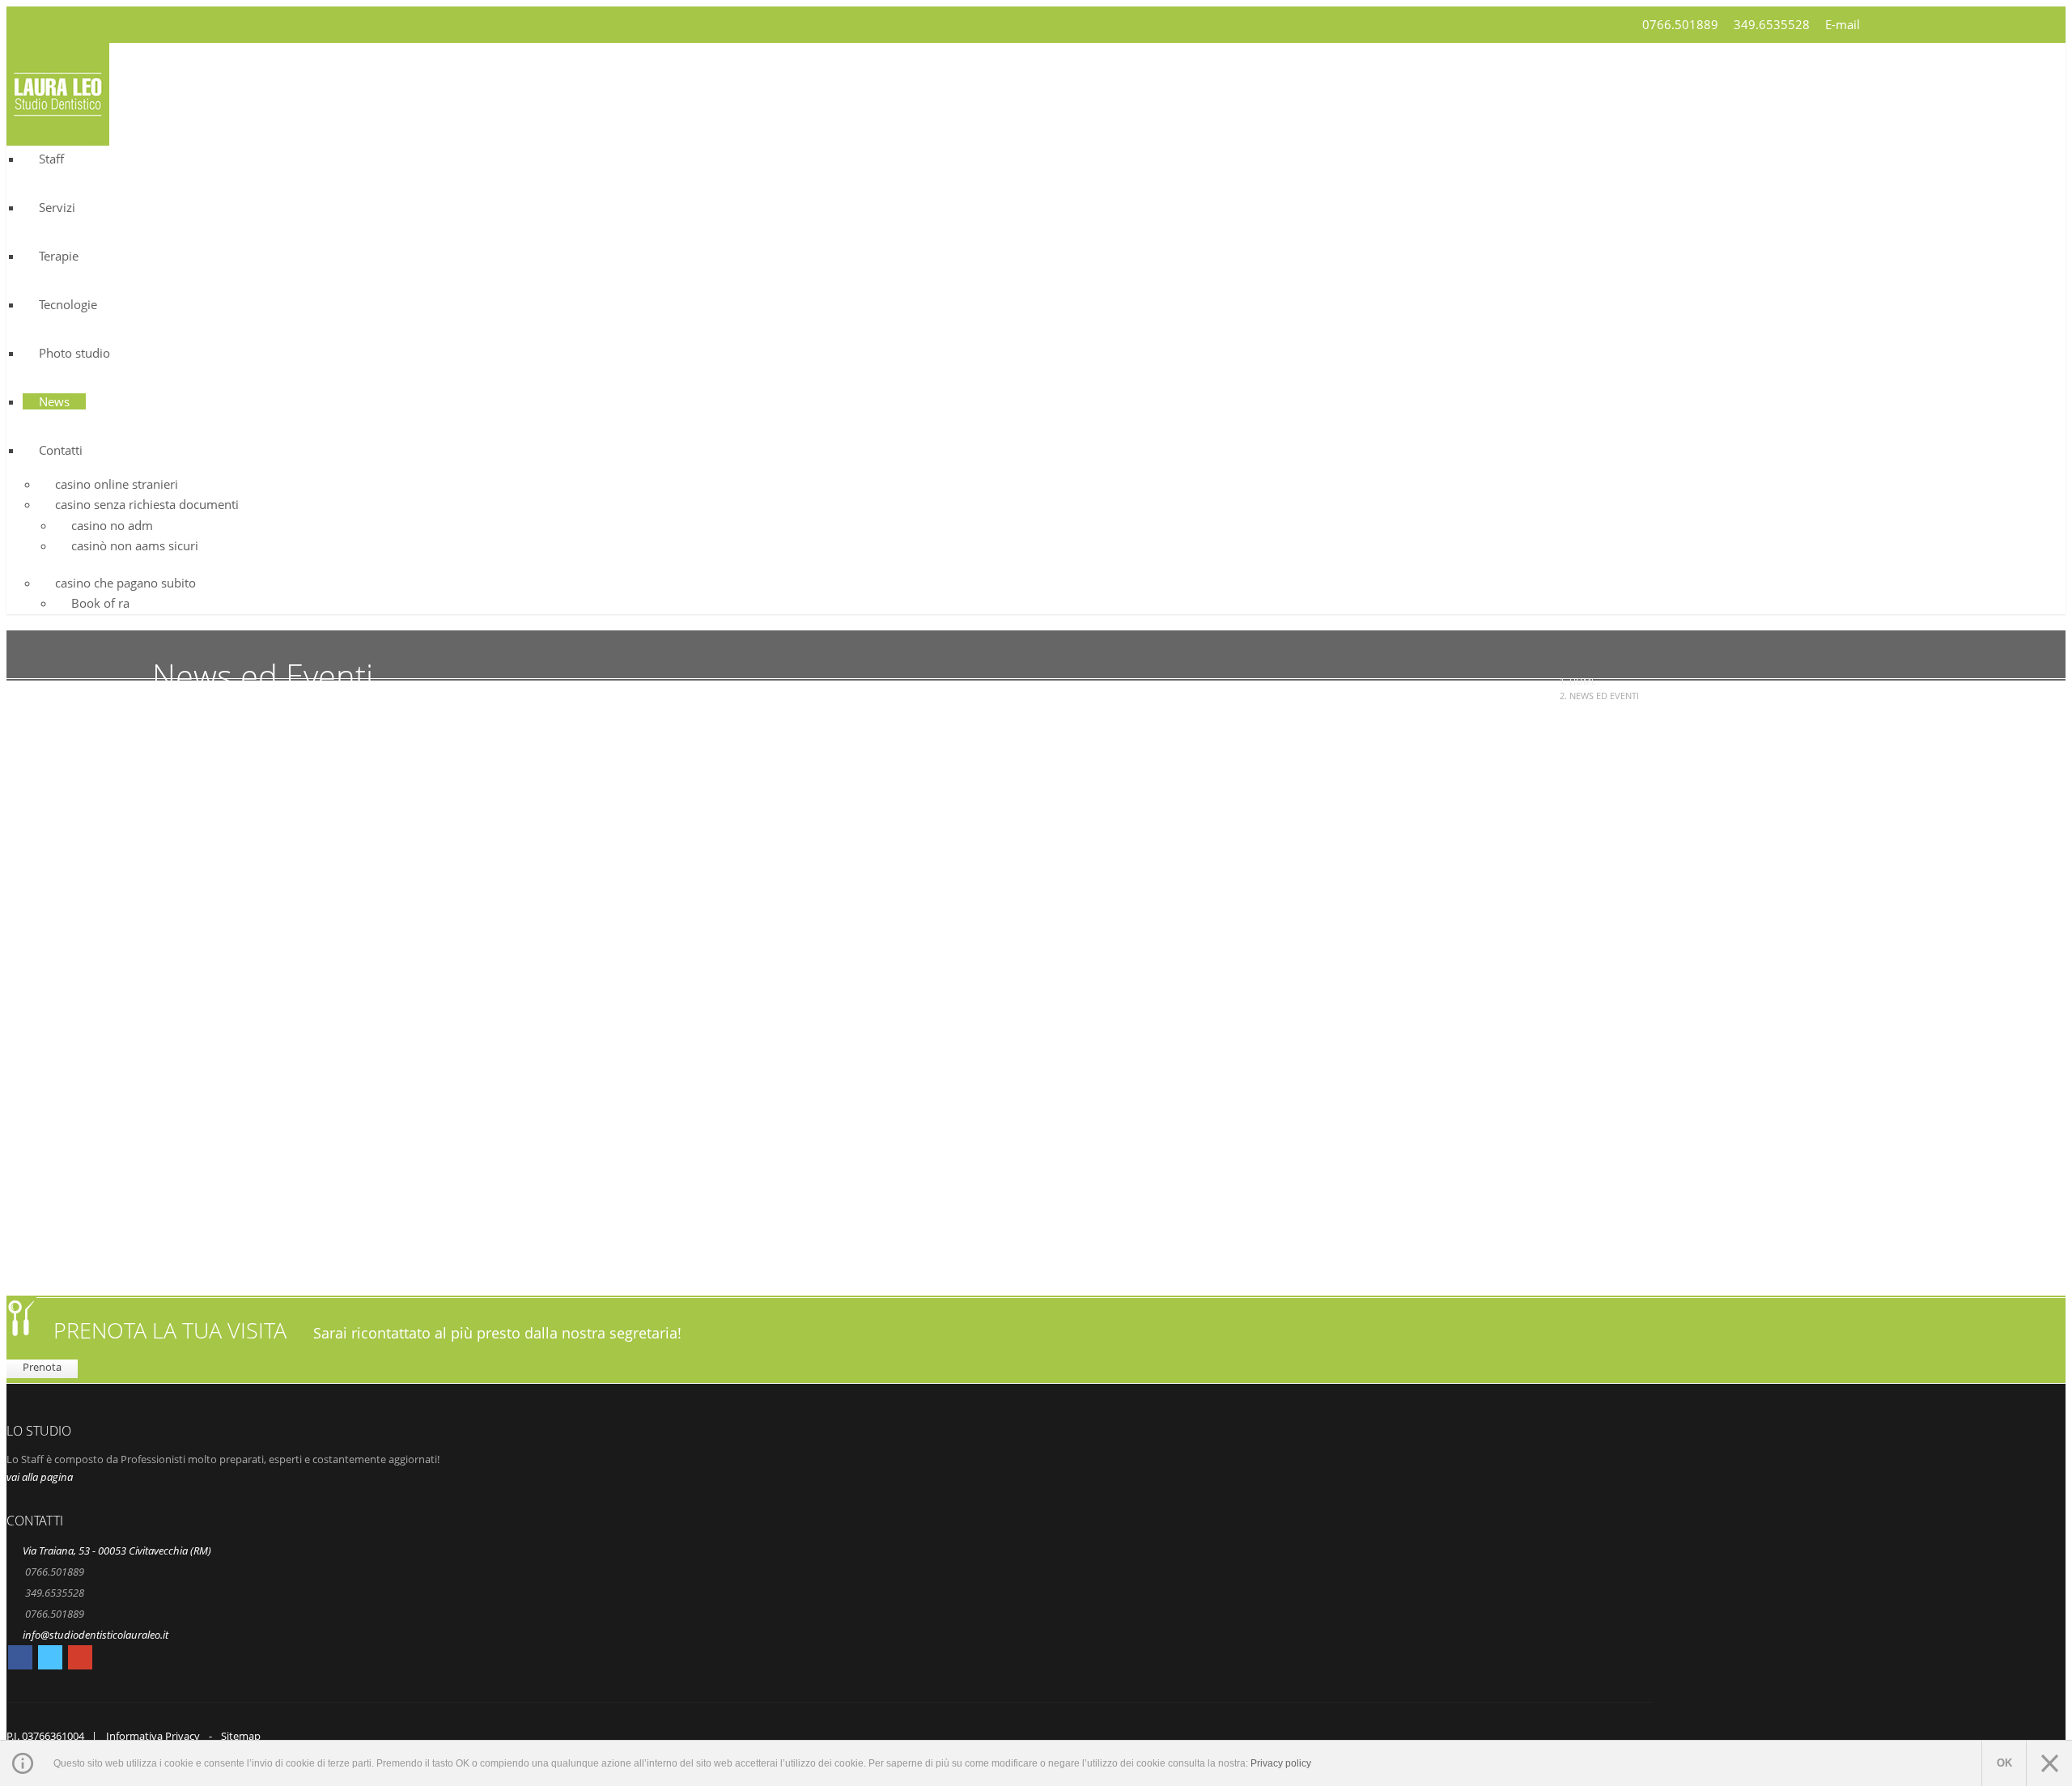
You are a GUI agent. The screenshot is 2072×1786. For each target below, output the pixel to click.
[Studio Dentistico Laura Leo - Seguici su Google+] (80, 1660)
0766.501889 (1680, 24)
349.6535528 (1772, 24)
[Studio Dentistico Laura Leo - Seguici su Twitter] (50, 1660)
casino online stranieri (117, 484)
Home (1583, 681)
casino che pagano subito (125, 583)
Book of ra (100, 603)
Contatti (61, 450)
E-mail (1843, 24)
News (54, 401)
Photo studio (74, 353)
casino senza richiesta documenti (147, 504)
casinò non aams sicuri (135, 545)
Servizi (57, 207)
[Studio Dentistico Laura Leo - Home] (58, 136)
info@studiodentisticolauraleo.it (96, 1635)
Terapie (59, 256)
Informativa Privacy (153, 1736)
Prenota (42, 1367)
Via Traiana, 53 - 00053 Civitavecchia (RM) (117, 1551)
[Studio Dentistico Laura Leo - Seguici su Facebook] (20, 1660)
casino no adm (112, 525)
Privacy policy (1281, 1763)
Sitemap (241, 1736)
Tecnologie (68, 304)
